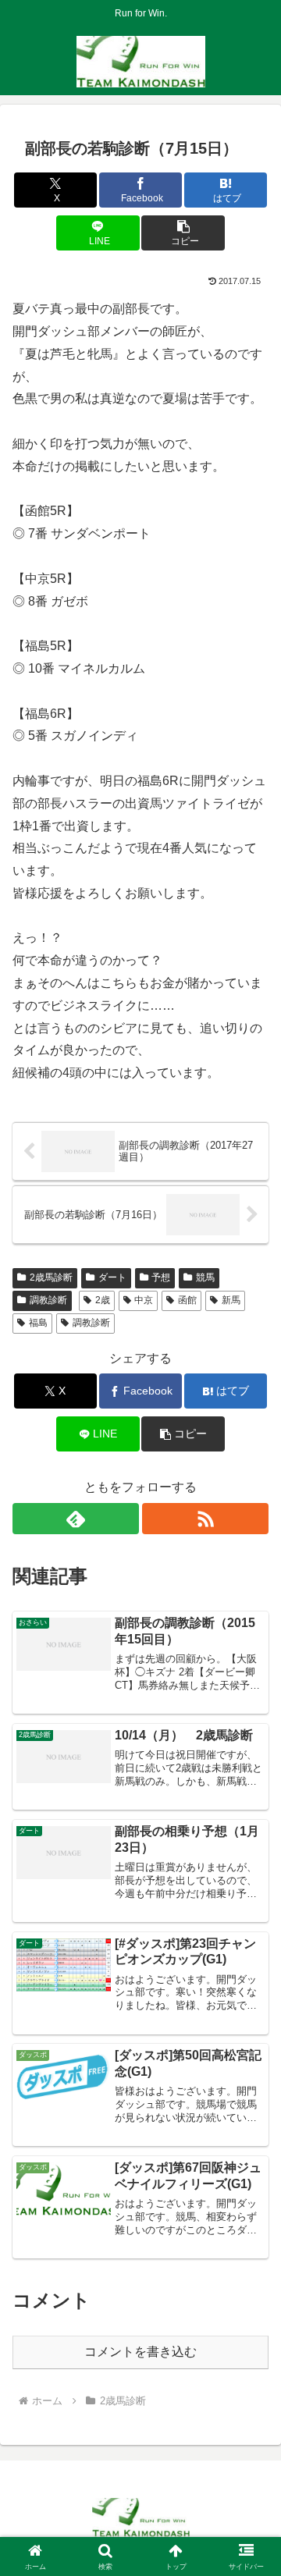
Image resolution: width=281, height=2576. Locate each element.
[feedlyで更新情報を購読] (76, 1519)
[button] (183, 233)
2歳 (103, 1300)
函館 (187, 1300)
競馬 (205, 1277)
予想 (161, 1277)
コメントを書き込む (140, 2352)
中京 (144, 1300)
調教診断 (48, 1300)
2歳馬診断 (51, 1277)
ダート (112, 1277)
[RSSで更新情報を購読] (205, 1519)
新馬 (231, 1300)
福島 (38, 1323)
